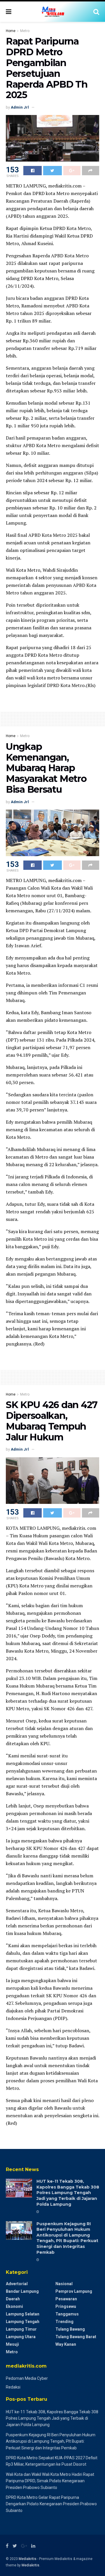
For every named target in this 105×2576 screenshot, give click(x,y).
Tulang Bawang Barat (76, 2337)
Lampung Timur (21, 2329)
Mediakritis (28, 2559)
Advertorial (17, 2284)
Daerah (13, 2299)
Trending (64, 2322)
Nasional (64, 2284)
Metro (25, 31)
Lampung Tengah (23, 2322)
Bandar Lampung (22, 2291)
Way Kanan (66, 2344)
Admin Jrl (20, 107)
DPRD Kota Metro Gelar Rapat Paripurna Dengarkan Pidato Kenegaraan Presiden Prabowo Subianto (51, 2504)
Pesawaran (66, 2299)
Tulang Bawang (70, 2329)
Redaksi (13, 2387)
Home (11, 31)
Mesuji (12, 2344)
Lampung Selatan (23, 2314)
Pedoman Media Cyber (27, 2378)
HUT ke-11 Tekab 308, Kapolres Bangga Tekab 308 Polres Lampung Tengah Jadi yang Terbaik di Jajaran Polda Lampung (68, 2193)
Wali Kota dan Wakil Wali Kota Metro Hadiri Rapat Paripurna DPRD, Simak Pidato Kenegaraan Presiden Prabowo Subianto (50, 2481)
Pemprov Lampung (74, 2291)
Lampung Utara (21, 2337)
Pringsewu (66, 2306)
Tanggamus (67, 2314)
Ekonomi (14, 2306)
